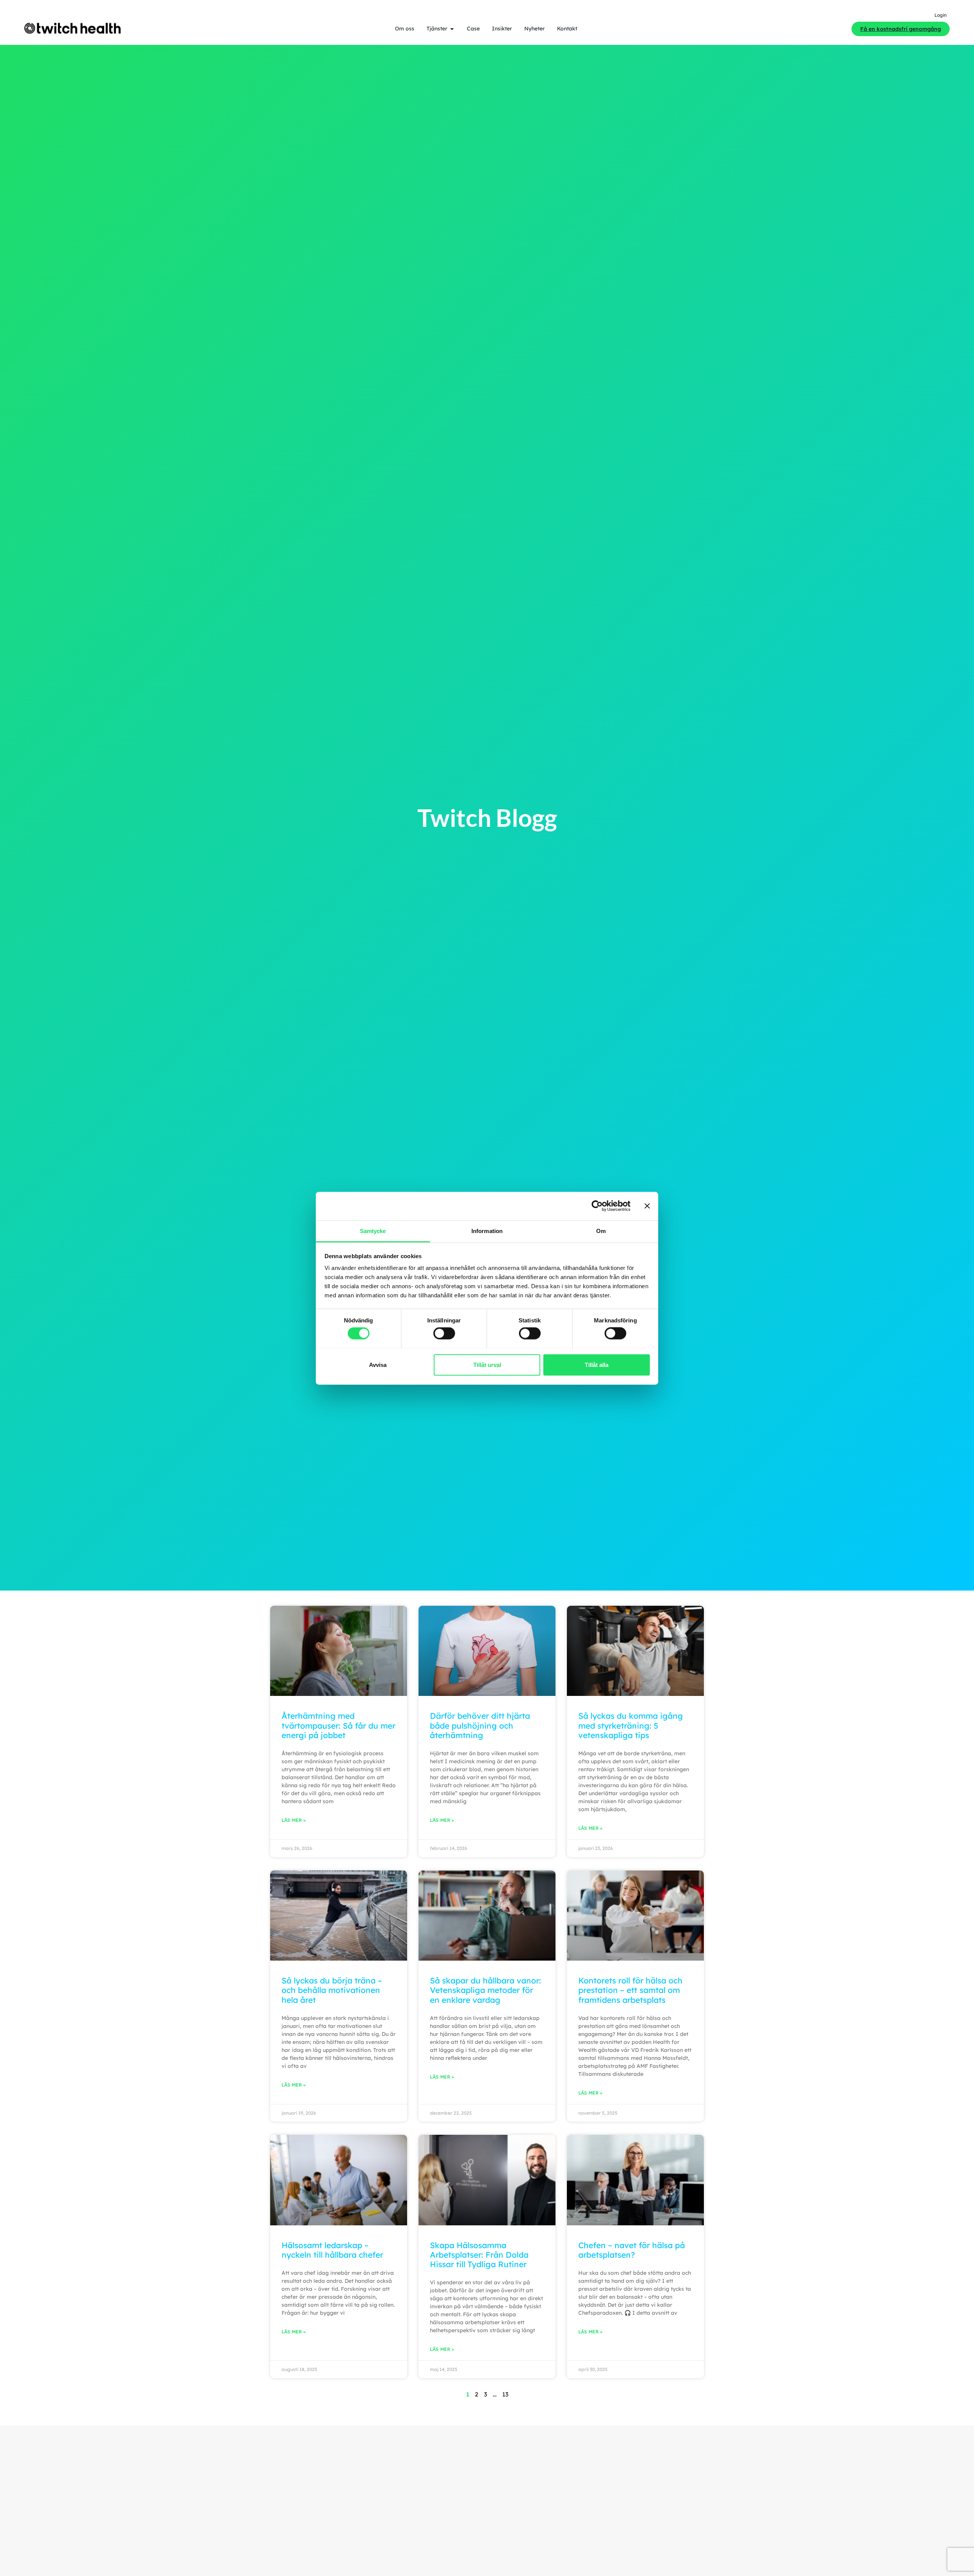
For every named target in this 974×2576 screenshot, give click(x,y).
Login (941, 15)
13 (505, 2394)
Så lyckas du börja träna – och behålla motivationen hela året (332, 1990)
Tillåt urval (487, 1364)
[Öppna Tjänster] (452, 29)
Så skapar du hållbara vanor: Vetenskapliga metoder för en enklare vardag (485, 1990)
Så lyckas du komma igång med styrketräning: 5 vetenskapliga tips (631, 1725)
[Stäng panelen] (647, 1206)
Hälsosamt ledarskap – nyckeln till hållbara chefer (332, 2250)
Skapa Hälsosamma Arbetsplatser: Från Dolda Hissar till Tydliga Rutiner (479, 2255)
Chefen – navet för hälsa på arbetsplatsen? (632, 2250)
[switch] (444, 1333)
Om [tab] (601, 1231)
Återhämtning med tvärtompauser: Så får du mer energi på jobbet (338, 1725)
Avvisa (378, 1364)
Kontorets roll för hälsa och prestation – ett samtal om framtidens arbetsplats (630, 1990)
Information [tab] (487, 1231)
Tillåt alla (597, 1364)
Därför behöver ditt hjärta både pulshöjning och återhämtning (480, 1725)
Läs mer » (294, 1820)
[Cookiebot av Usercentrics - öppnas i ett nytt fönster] (597, 1206)
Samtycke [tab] (373, 1231)
